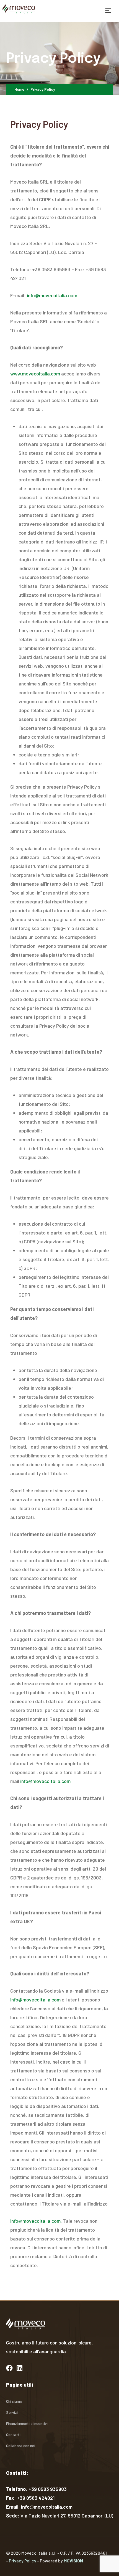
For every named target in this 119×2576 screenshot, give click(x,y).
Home (19, 89)
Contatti (13, 2434)
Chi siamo (14, 2401)
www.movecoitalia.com (35, 374)
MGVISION (73, 2561)
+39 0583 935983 (48, 2489)
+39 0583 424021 (36, 2498)
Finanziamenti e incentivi (27, 2423)
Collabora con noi (21, 2446)
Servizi (12, 2412)
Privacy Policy (23, 2561)
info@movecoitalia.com (52, 295)
